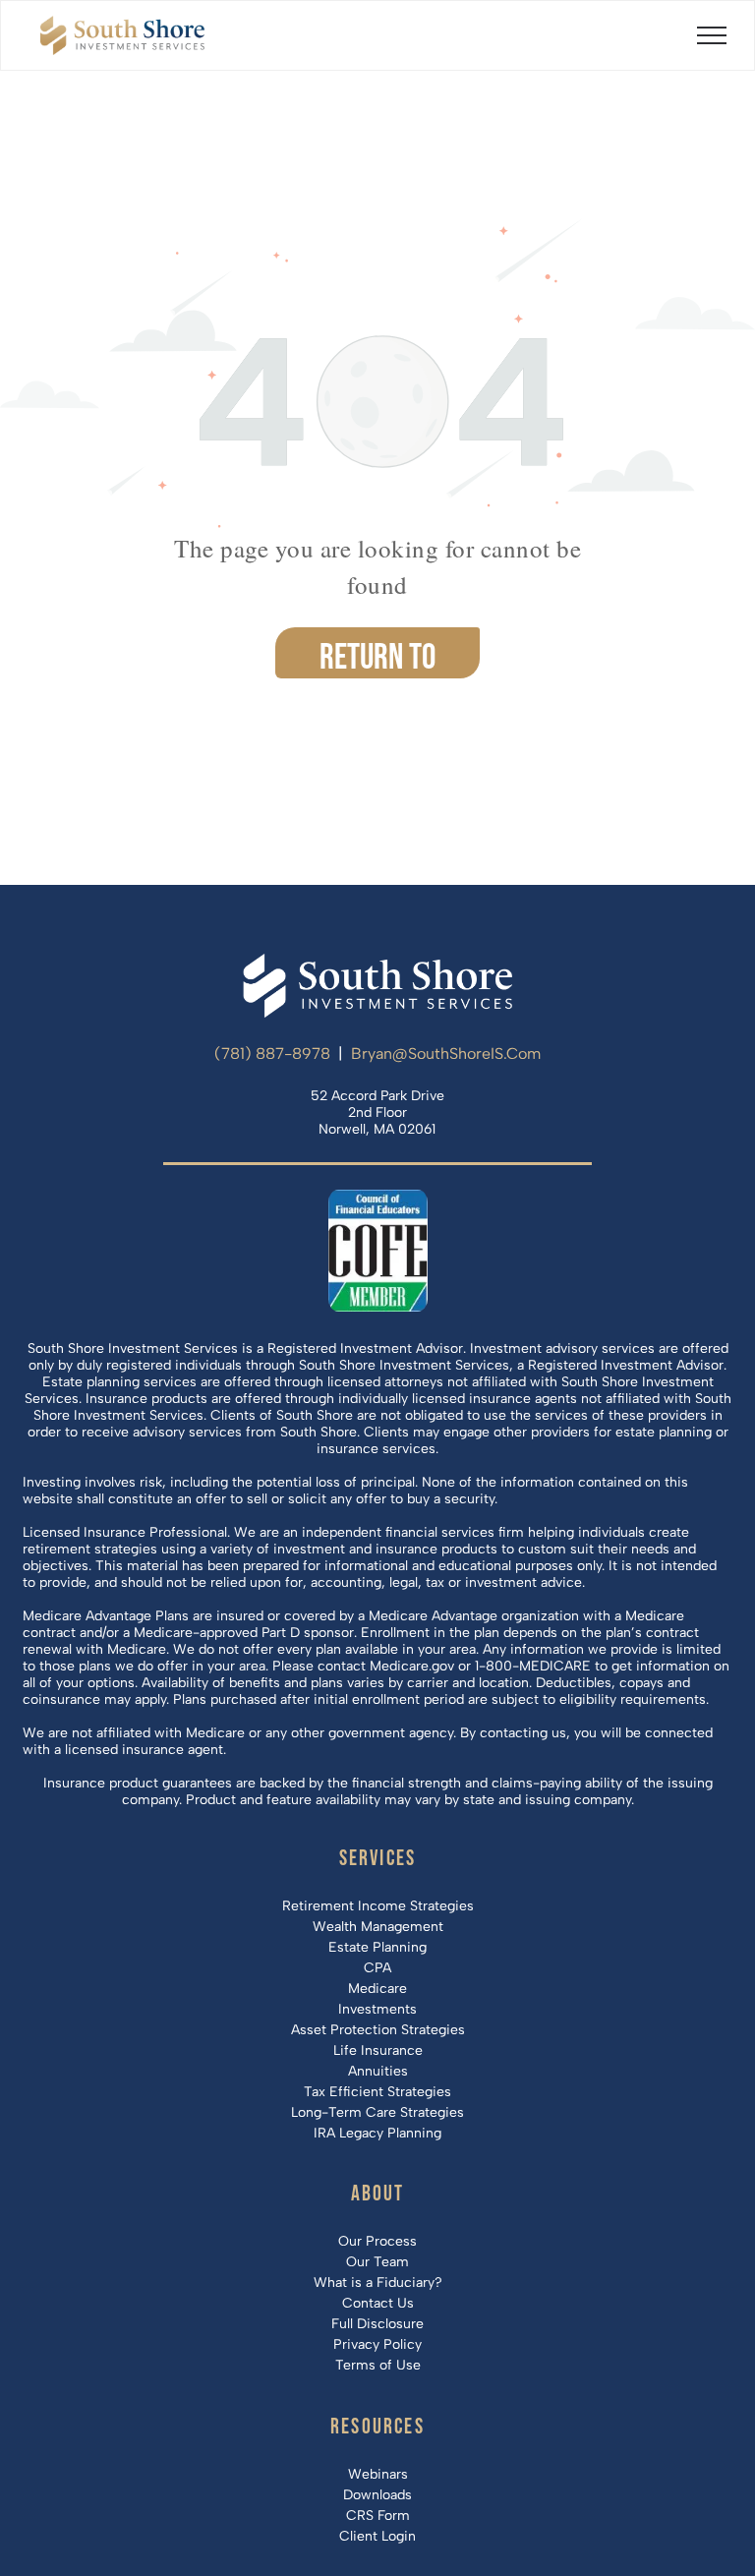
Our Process (377, 2241)
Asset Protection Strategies (378, 2030)
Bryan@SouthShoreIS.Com (446, 1054)
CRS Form (378, 2516)
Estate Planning (377, 1947)
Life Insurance (378, 2050)
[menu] (712, 35)
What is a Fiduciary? (378, 2283)
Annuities (378, 2071)
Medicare (377, 1989)
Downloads (377, 2495)
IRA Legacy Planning (377, 2133)
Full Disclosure (377, 2324)
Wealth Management (378, 1927)
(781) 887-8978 (272, 1054)
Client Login (377, 2536)
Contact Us (378, 2303)
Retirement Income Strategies (378, 1906)
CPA (377, 1968)
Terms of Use (378, 2365)
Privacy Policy (377, 2344)
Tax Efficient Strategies (377, 2092)
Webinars (378, 2474)
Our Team (377, 2262)
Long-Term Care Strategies (377, 2112)
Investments (377, 2009)
